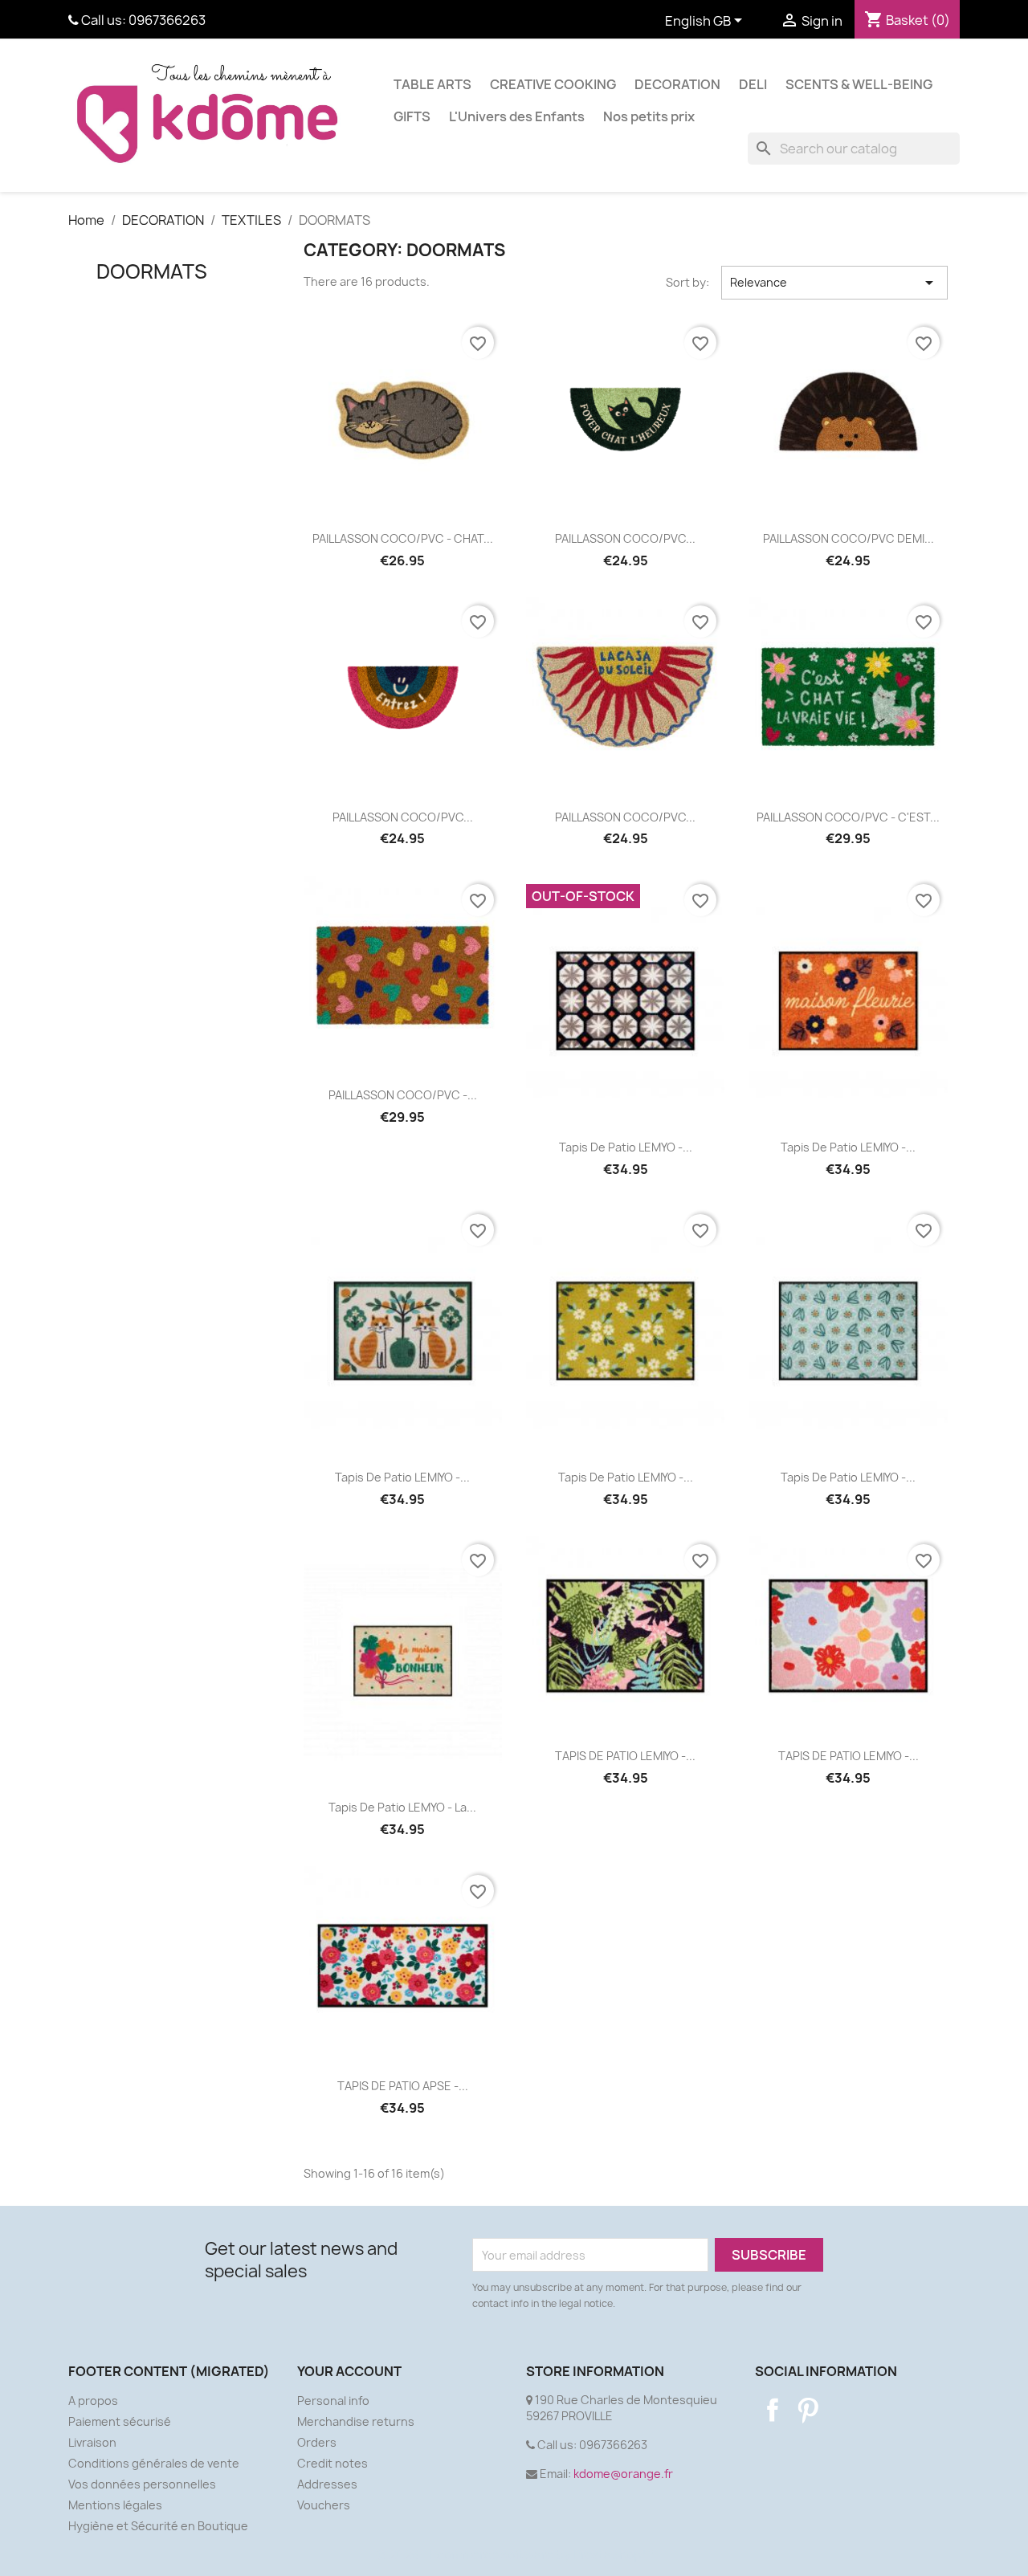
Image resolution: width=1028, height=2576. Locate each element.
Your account (349, 2371)
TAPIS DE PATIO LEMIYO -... (625, 1756)
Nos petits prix (649, 116)
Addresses (327, 2484)
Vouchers (324, 2505)
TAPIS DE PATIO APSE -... (403, 2086)
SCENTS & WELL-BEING (859, 84)
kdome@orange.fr (623, 2474)
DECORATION (677, 84)
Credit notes (332, 2463)
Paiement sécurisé (120, 2421)
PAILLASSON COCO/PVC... (625, 538)
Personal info (333, 2401)
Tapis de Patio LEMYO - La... (402, 1807)
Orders (317, 2442)
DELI (753, 84)
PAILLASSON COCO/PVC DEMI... (849, 538)
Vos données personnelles (142, 2484)
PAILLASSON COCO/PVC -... (403, 1095)
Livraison (92, 2442)
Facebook (773, 2410)
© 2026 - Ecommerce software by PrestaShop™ (514, 2555)
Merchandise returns (356, 2421)
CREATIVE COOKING (553, 84)
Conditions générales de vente (154, 2463)
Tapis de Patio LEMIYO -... (848, 1147)
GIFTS (412, 116)
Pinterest (808, 2410)
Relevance (834, 283)
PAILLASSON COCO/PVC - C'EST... (848, 817)
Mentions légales (115, 2505)
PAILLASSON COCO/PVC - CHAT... (403, 538)
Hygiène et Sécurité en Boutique (158, 2526)
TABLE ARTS (432, 84)
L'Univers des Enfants (517, 116)
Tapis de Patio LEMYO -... (626, 1147)
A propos (93, 2401)
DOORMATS (152, 271)
